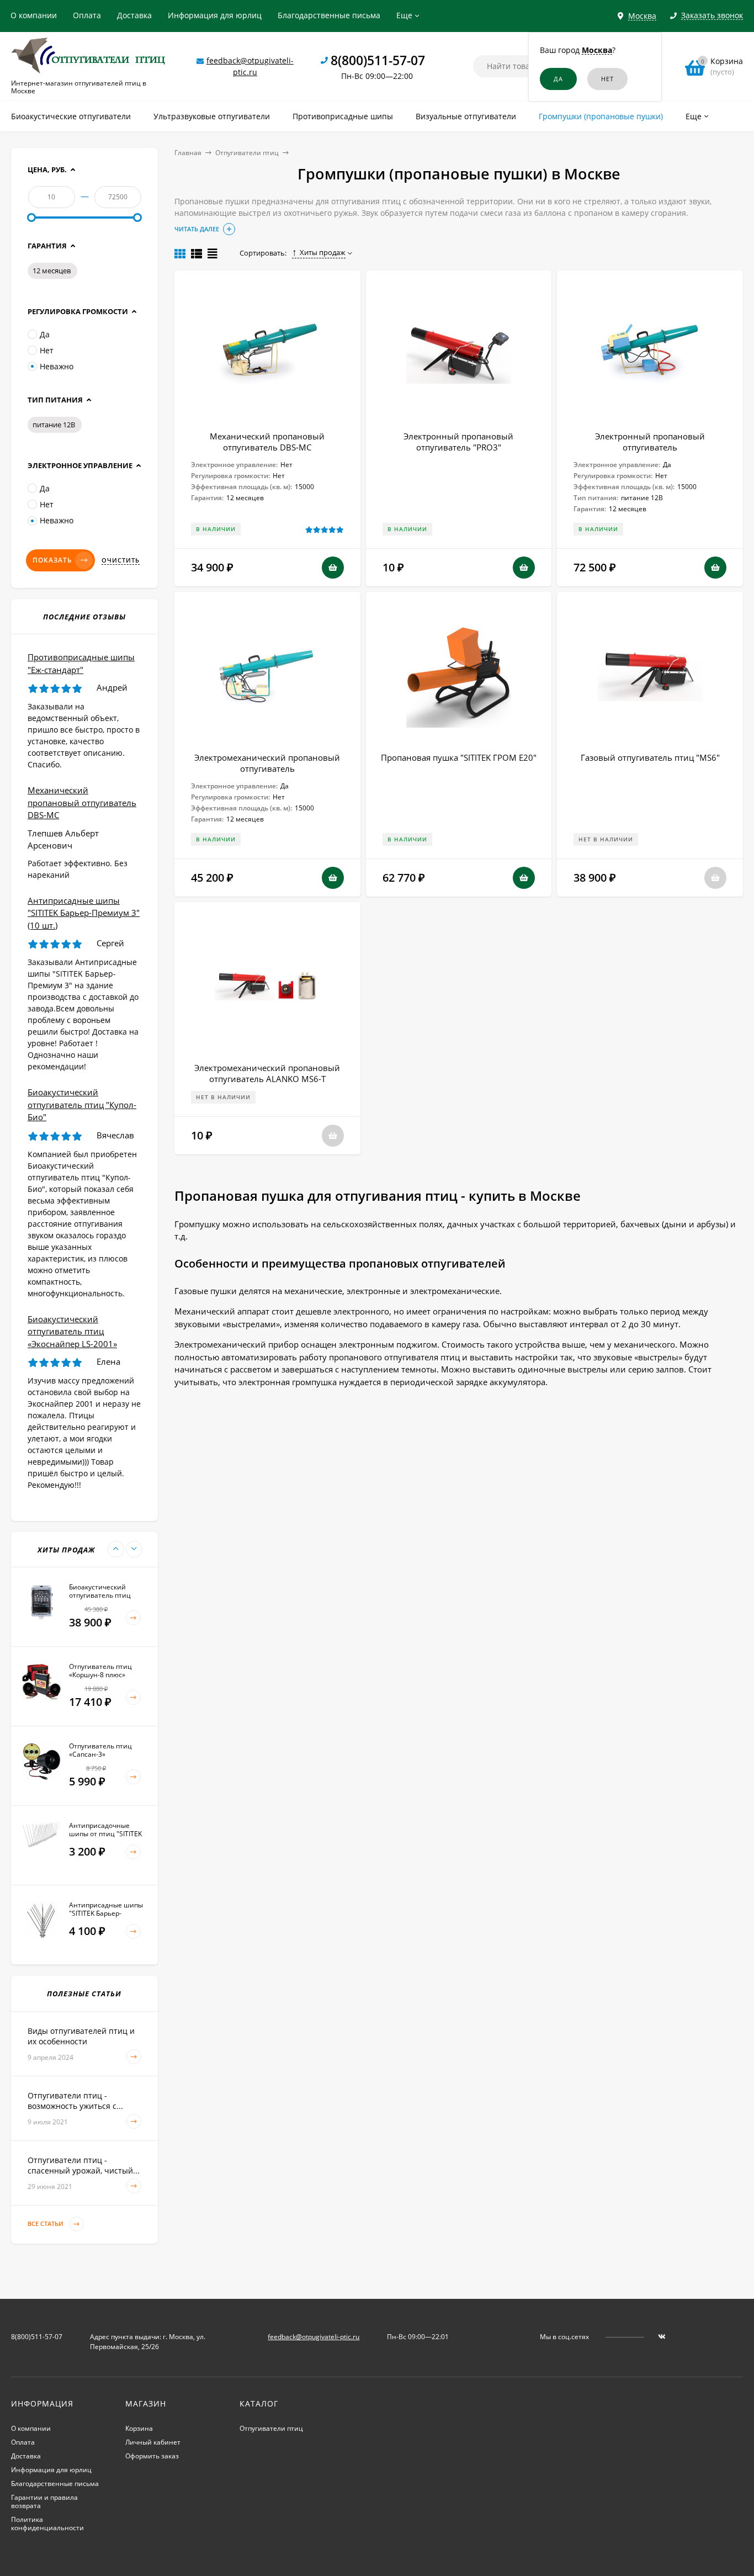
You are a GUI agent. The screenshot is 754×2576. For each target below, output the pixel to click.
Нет (47, 350)
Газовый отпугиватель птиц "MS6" (650, 757)
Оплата (87, 15)
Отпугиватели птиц (247, 153)
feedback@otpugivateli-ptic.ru (314, 2337)
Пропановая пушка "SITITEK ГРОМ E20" (459, 757)
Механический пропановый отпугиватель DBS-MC (267, 442)
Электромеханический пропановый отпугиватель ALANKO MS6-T (267, 1073)
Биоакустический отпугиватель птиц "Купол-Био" (82, 1104)
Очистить (121, 560)
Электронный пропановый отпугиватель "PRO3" (458, 442)
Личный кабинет (153, 2442)
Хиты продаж (323, 252)
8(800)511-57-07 (378, 60)
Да (45, 334)
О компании (34, 15)
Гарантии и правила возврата (44, 2501)
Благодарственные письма (329, 15)
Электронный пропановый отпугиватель (650, 442)
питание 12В (54, 425)
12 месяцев (52, 271)
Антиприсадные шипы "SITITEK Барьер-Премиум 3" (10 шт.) (84, 913)
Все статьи (46, 2223)
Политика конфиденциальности (47, 2524)
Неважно (57, 366)
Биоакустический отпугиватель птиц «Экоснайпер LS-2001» (72, 1331)
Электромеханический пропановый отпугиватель (267, 763)
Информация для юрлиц (215, 15)
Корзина (139, 2428)
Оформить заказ (152, 2456)
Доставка (134, 15)
